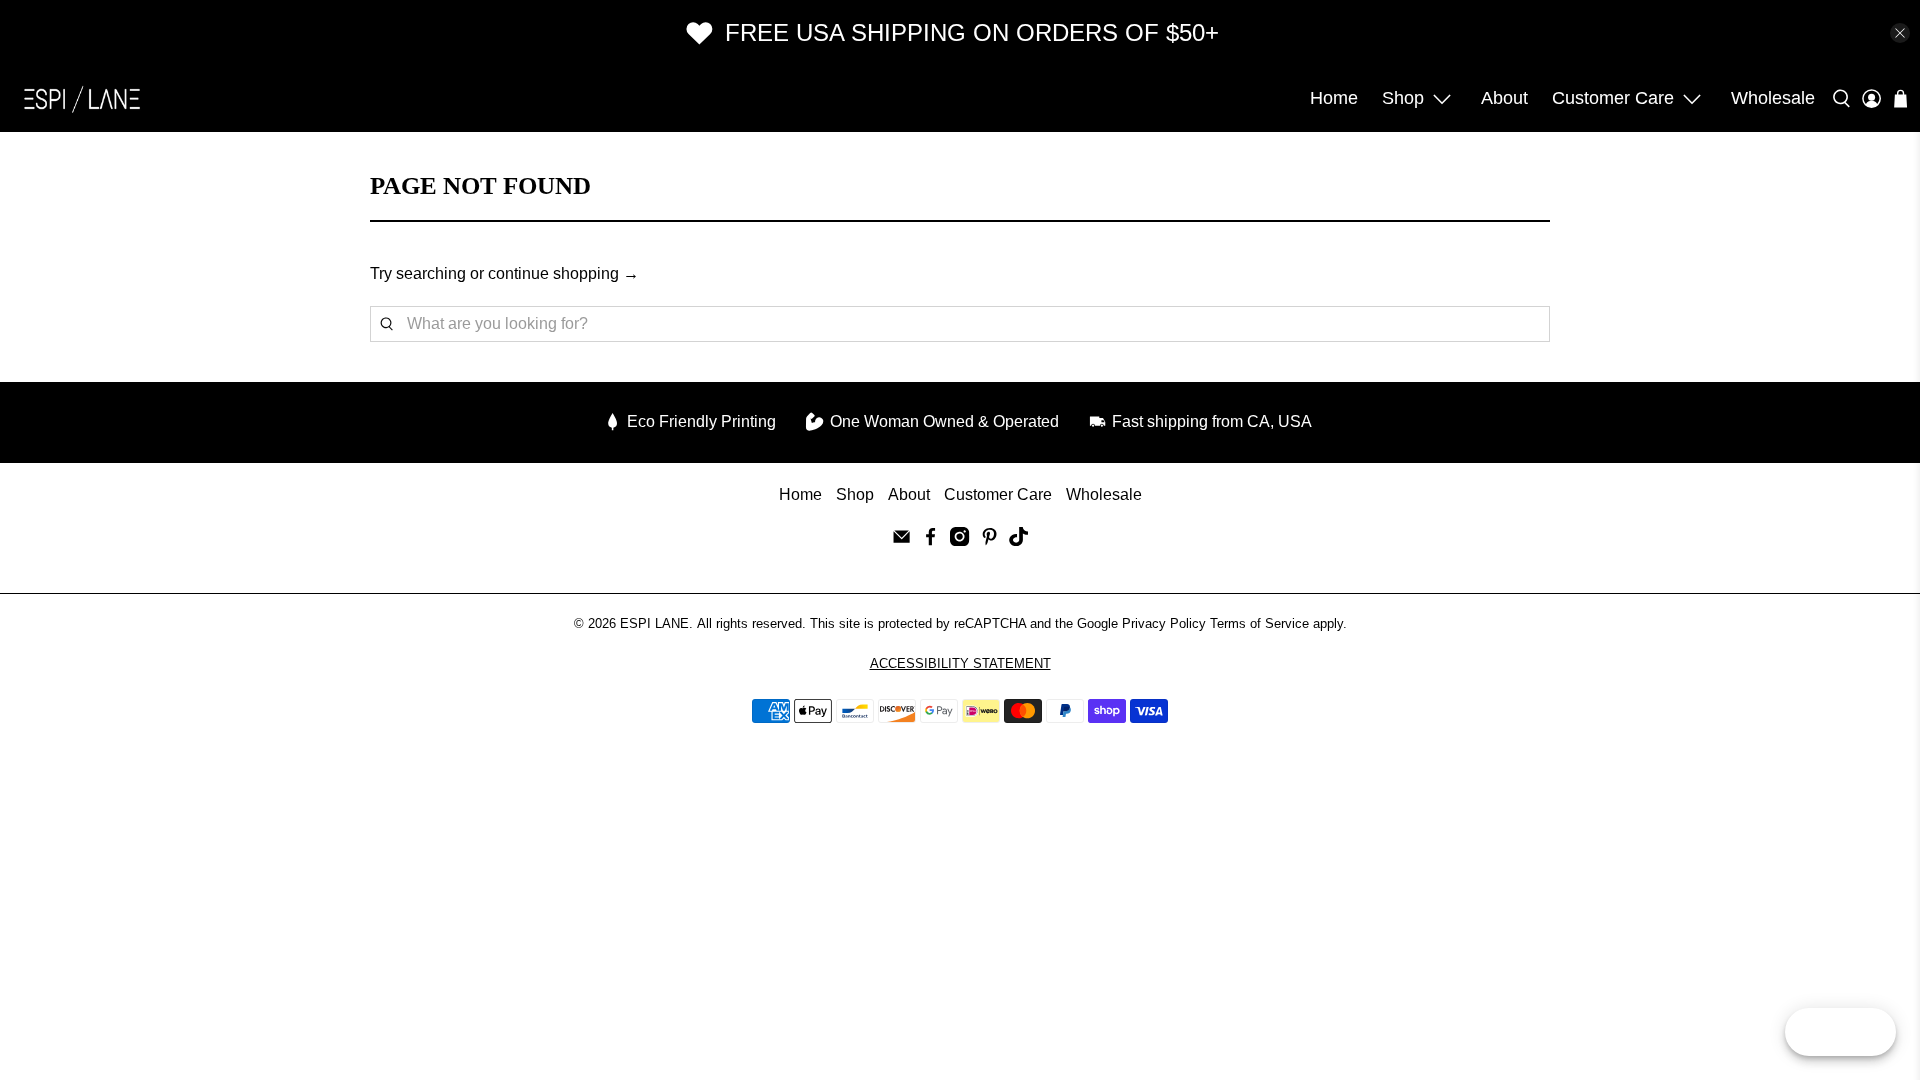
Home (1334, 98)
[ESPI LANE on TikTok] (1018, 540)
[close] (1900, 33)
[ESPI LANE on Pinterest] (989, 540)
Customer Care (1613, 98)
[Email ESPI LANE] (901, 540)
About (1504, 98)
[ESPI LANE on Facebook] (930, 540)
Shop (1403, 98)
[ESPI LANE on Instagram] (959, 540)
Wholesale (1773, 98)
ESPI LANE (654, 623)
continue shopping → (563, 273)
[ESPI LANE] (82, 99)
